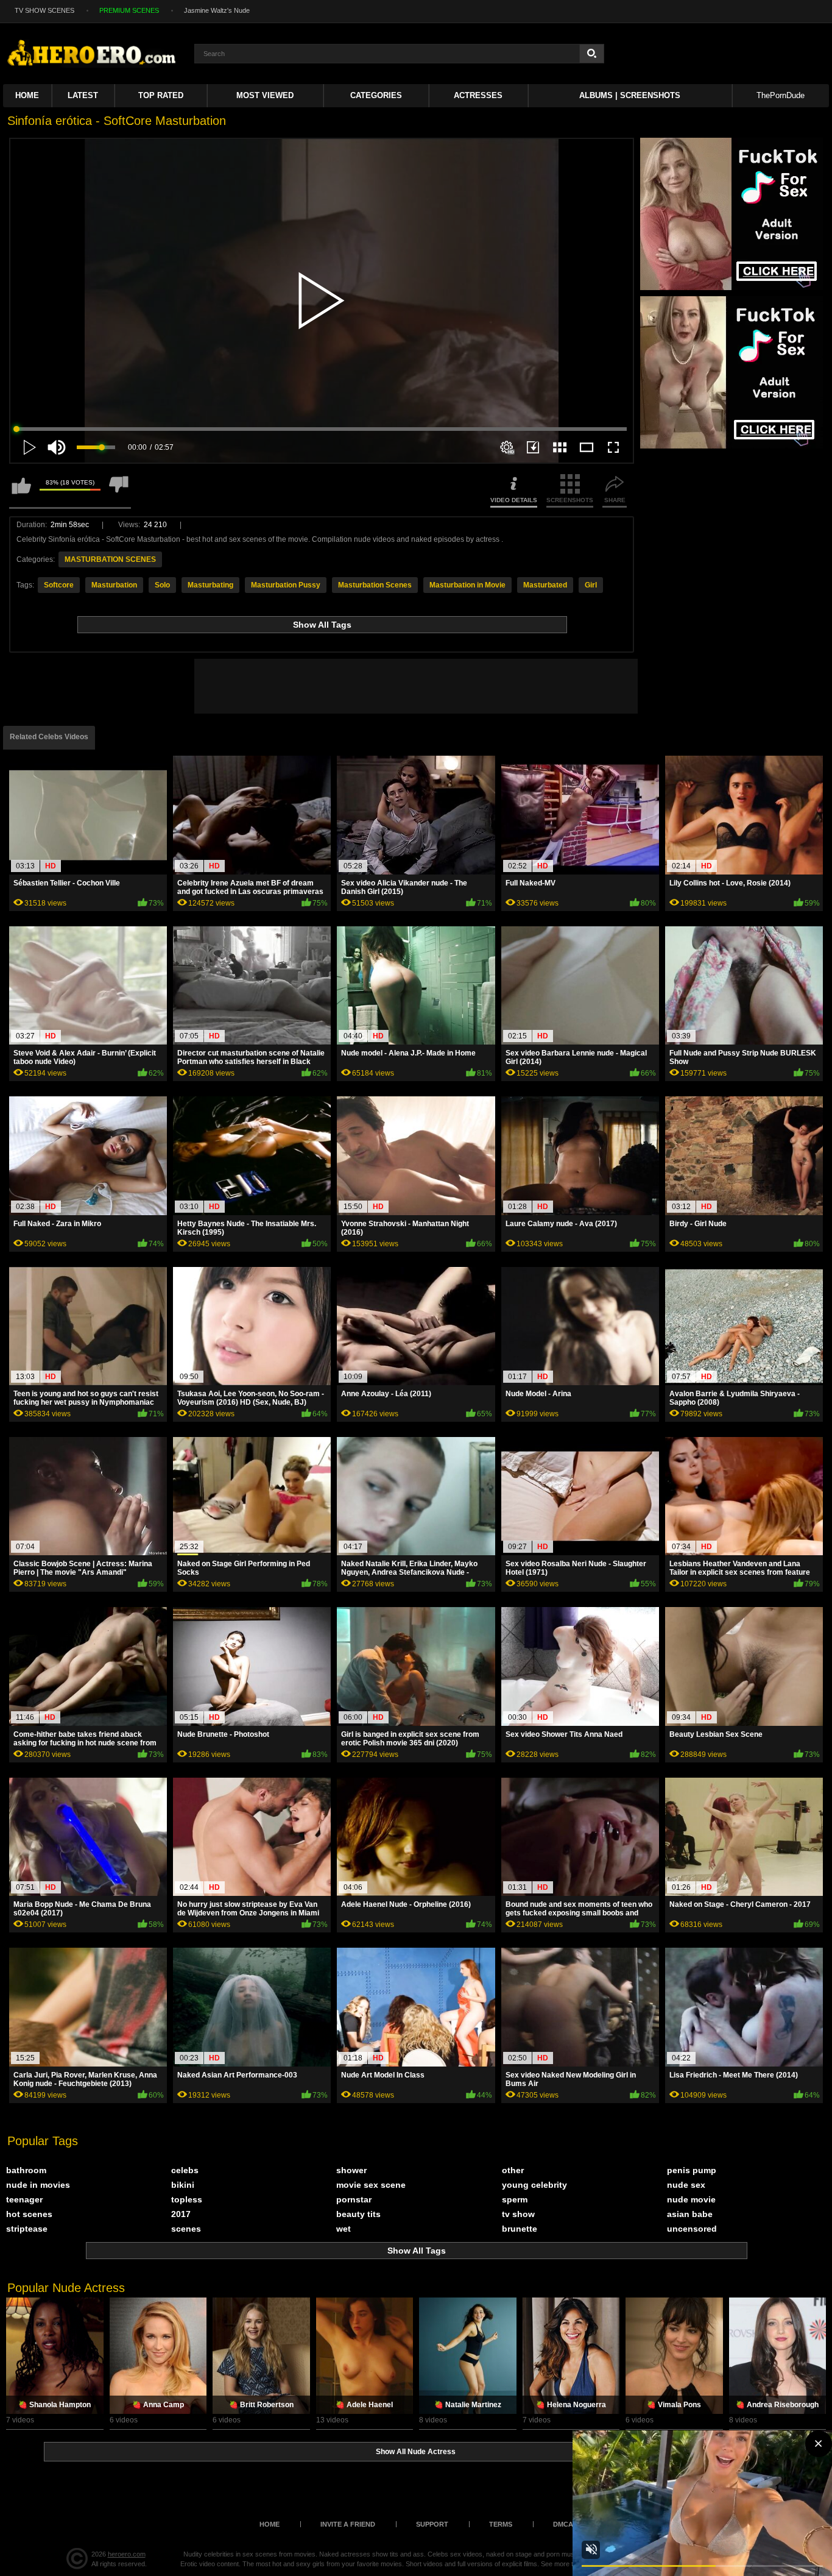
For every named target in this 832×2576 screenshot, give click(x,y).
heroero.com (127, 2554)
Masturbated (545, 585)
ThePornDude (781, 95)
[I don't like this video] (119, 491)
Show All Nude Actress (416, 2452)
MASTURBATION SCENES (110, 559)
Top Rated (161, 95)
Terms (501, 2524)
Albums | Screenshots (630, 95)
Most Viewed (265, 95)
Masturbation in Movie (467, 585)
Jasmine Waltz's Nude (217, 10)
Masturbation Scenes (375, 585)
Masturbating (210, 585)
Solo (162, 585)
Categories (376, 95)
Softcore (59, 585)
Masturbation (114, 585)
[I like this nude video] (21, 491)
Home (27, 95)
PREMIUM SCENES (129, 10)
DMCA (563, 2524)
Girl (591, 585)
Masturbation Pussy (286, 585)
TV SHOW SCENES (44, 10)
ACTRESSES (478, 95)
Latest (83, 95)
